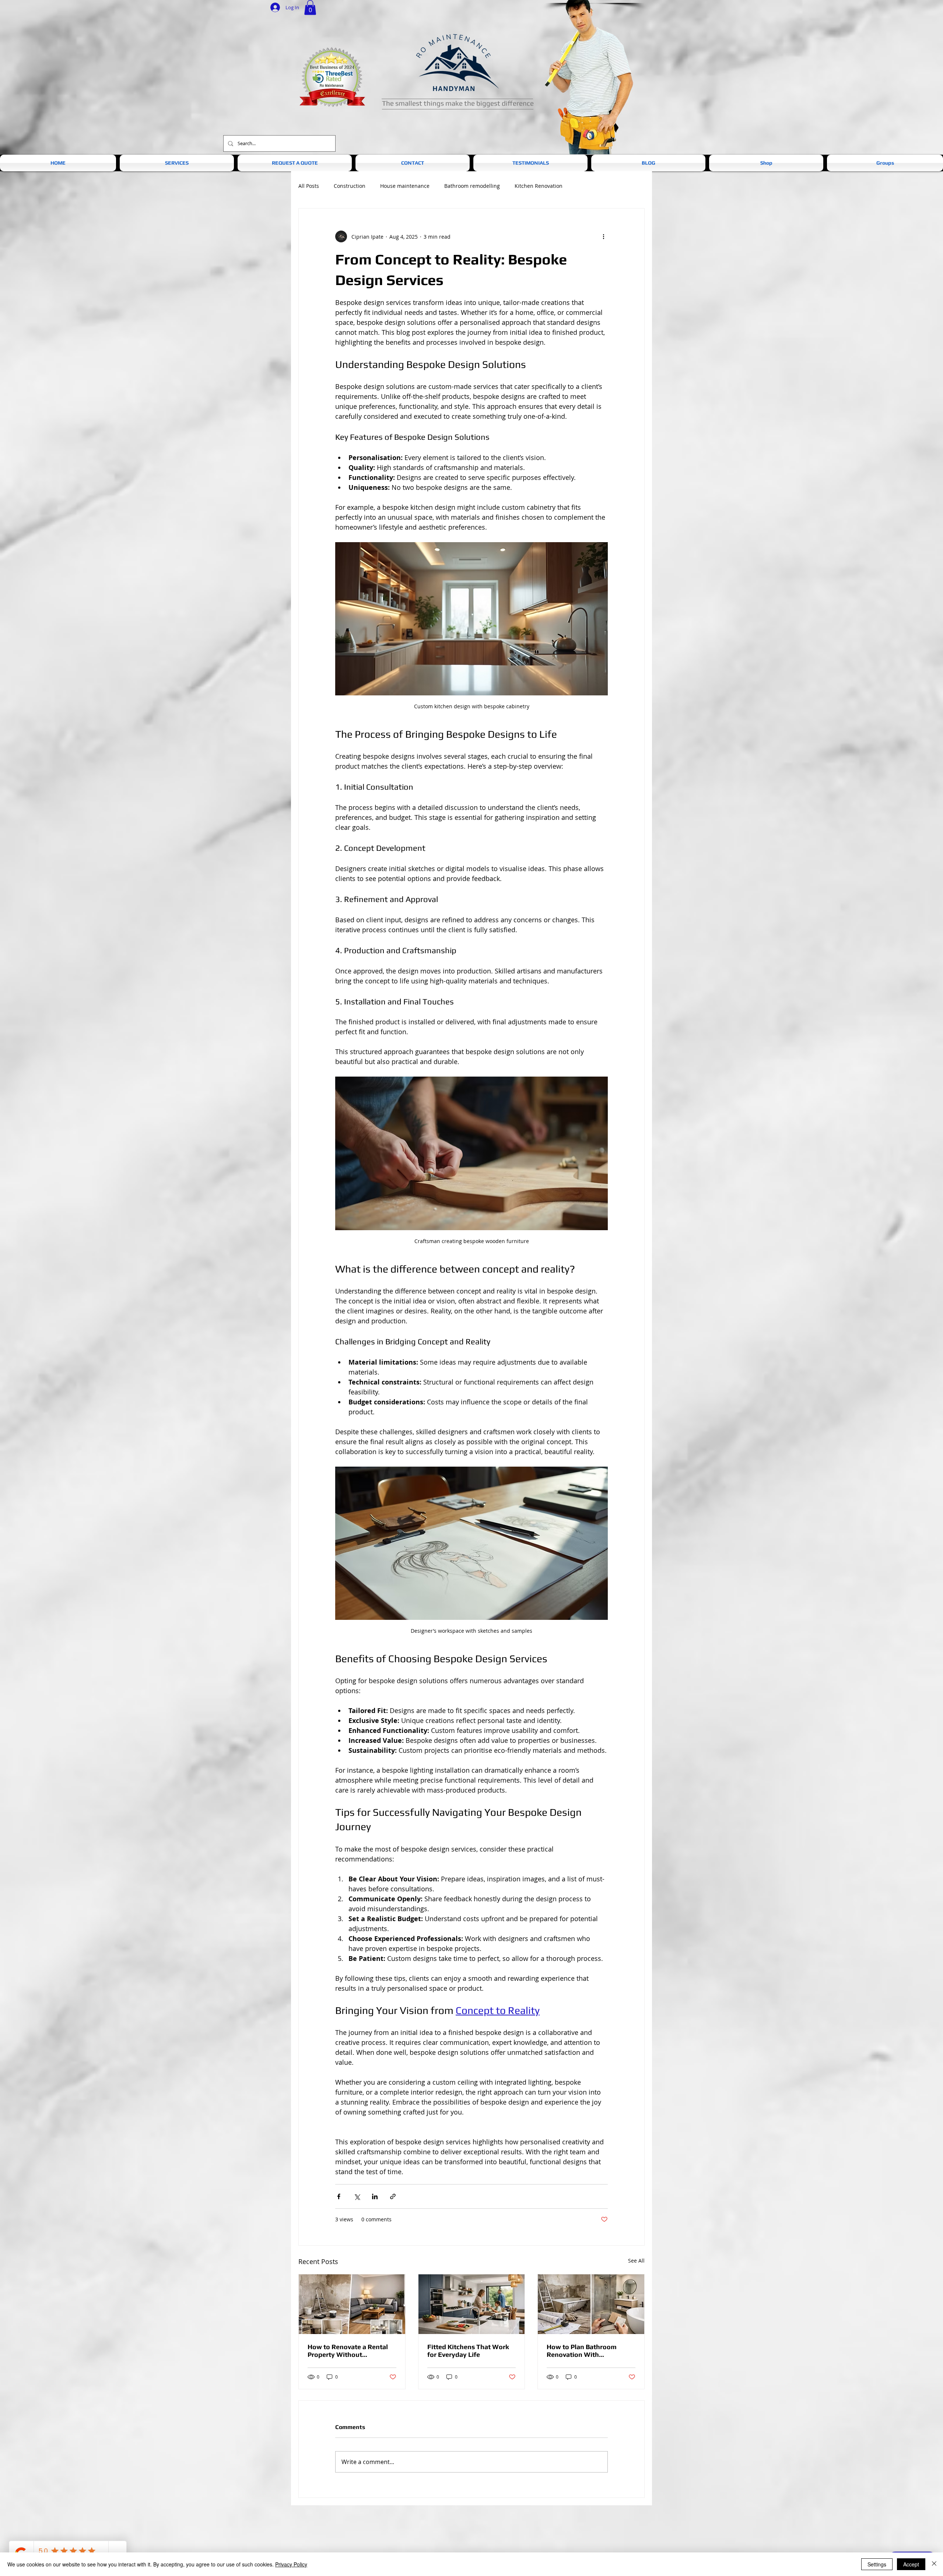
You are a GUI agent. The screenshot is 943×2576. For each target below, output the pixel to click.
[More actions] (603, 236)
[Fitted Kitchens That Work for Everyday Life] (472, 2304)
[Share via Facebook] (339, 2196)
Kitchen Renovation (539, 186)
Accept (911, 2564)
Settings (877, 2564)
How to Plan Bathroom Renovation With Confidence (582, 2351)
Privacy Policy (291, 2564)
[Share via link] (393, 2196)
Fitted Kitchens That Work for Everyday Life (468, 2351)
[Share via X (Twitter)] (357, 2196)
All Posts (309, 186)
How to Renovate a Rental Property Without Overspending (348, 2351)
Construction (350, 186)
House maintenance (405, 186)
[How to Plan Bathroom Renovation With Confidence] (591, 2304)
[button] (310, 8)
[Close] (934, 2564)
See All (636, 2261)
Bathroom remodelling (472, 186)
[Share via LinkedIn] (375, 2196)
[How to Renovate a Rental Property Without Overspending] (352, 2304)
